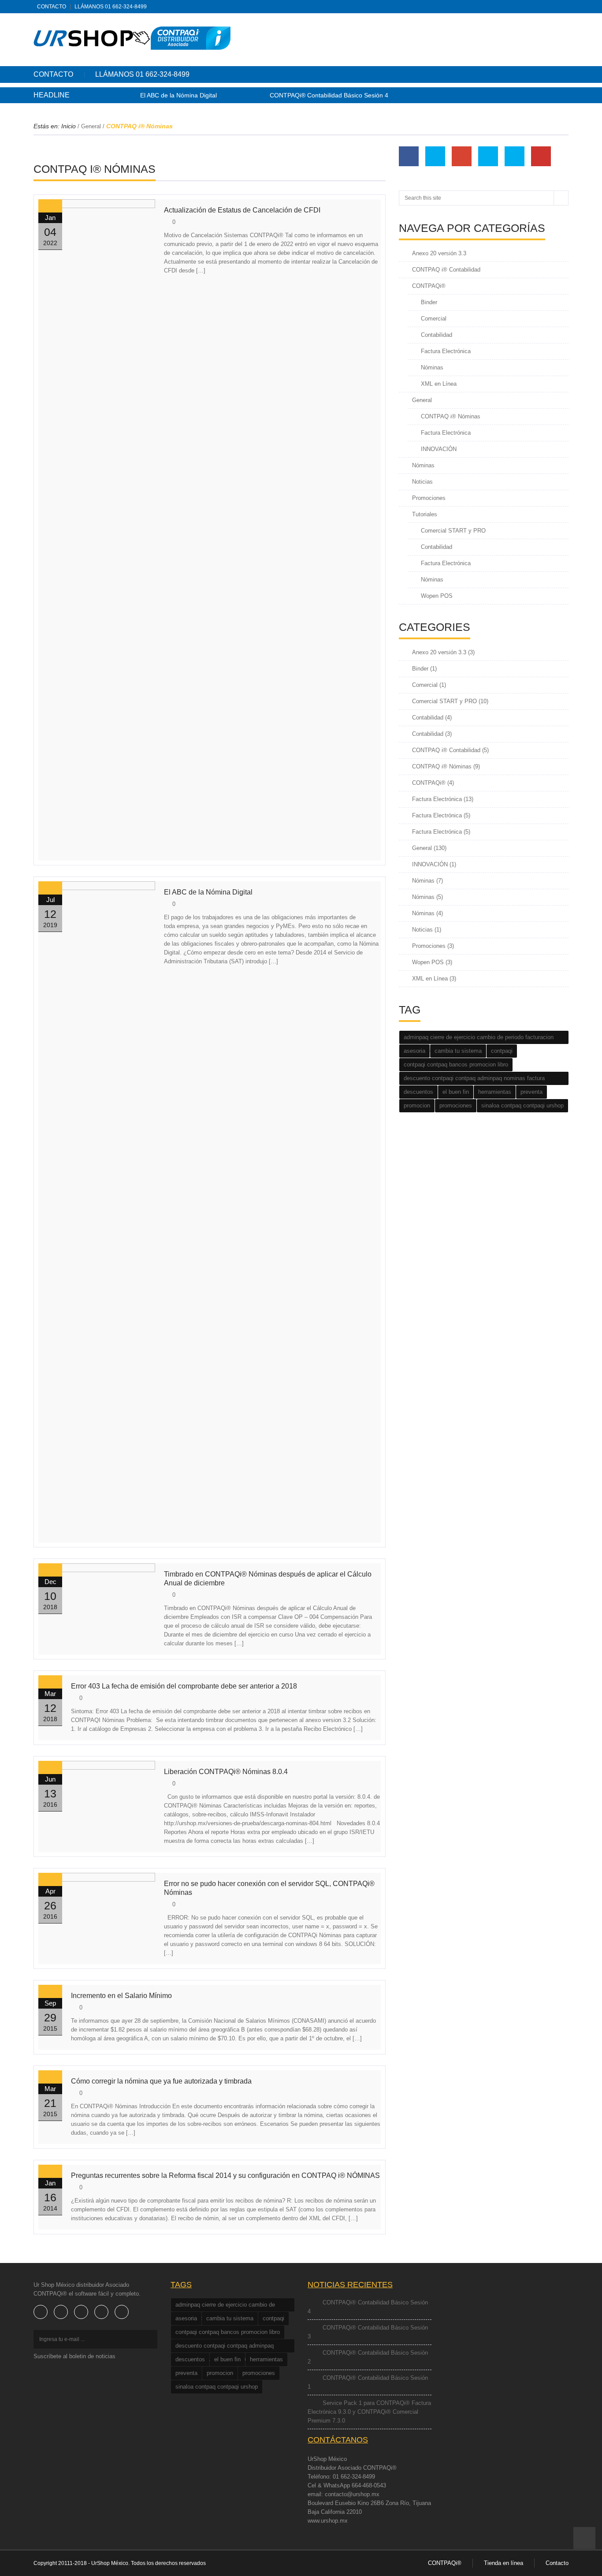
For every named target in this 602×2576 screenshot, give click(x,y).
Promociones (429, 498)
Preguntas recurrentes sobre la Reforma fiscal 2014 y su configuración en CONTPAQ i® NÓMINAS (225, 2175)
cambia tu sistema (458, 1051)
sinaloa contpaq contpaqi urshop (522, 1105)
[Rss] (510, 7)
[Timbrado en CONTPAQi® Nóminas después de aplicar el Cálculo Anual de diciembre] (97, 1601)
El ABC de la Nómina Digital (178, 95)
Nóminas (432, 367)
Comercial (434, 319)
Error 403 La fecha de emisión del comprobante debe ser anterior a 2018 (184, 1686)
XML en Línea (439, 384)
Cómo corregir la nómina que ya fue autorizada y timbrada (161, 2081)
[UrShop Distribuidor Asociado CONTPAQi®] (132, 38)
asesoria (414, 1051)
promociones (456, 1105)
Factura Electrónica (446, 351)
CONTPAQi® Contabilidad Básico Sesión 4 (329, 95)
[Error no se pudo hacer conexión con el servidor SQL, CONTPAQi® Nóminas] (97, 1910)
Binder (429, 302)
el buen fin (456, 1092)
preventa (531, 1092)
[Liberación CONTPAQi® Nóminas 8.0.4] (97, 1798)
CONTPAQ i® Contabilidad (446, 270)
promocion (417, 1105)
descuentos (418, 1092)
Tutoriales (425, 514)
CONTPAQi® (429, 286)
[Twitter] (536, 7)
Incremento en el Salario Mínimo (121, 1996)
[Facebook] (523, 7)
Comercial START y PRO (453, 531)
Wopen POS (437, 596)
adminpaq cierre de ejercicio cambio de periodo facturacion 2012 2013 (479, 1039)
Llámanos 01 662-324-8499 (111, 7)
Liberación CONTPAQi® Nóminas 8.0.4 (226, 1772)
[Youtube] (122, 2312)
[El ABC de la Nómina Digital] (97, 1212)
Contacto (52, 7)
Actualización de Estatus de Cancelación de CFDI (242, 210)
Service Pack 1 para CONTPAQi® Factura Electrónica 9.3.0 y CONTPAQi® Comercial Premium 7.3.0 (369, 2412)
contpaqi (502, 1051)
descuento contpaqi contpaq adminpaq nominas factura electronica (474, 1080)
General (91, 126)
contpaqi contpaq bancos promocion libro (456, 1064)
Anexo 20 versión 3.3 (439, 253)
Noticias (422, 482)
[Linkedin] (563, 7)
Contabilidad (437, 335)
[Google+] (550, 7)
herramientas (495, 1092)
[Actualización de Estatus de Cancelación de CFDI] (97, 530)
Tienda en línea (504, 2563)
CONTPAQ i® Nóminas (451, 416)
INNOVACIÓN (439, 449)
